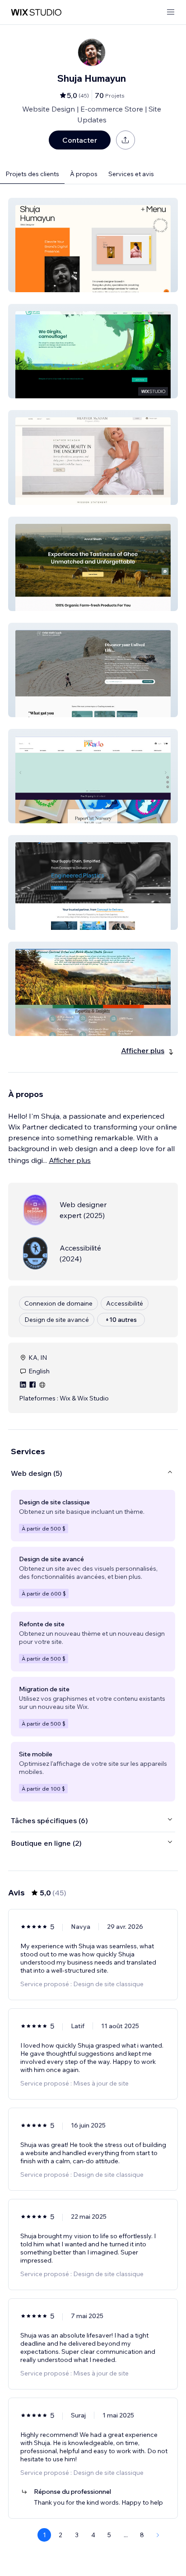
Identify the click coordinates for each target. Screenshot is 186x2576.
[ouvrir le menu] (171, 12)
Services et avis (131, 174)
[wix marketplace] (36, 12)
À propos (84, 174)
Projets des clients (32, 174)
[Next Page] (158, 2535)
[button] (93, 245)
